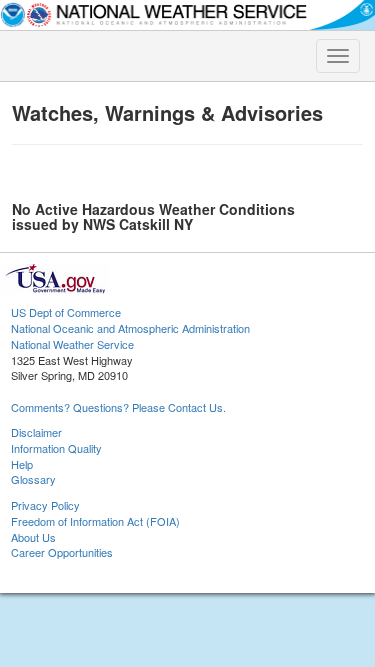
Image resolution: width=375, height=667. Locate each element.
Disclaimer (36, 432)
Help (22, 464)
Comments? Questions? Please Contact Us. (118, 407)
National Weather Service (72, 344)
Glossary (33, 479)
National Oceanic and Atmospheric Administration (130, 328)
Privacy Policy (45, 505)
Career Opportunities (62, 552)
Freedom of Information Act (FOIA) (95, 521)
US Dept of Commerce (66, 312)
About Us (33, 537)
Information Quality (56, 448)
